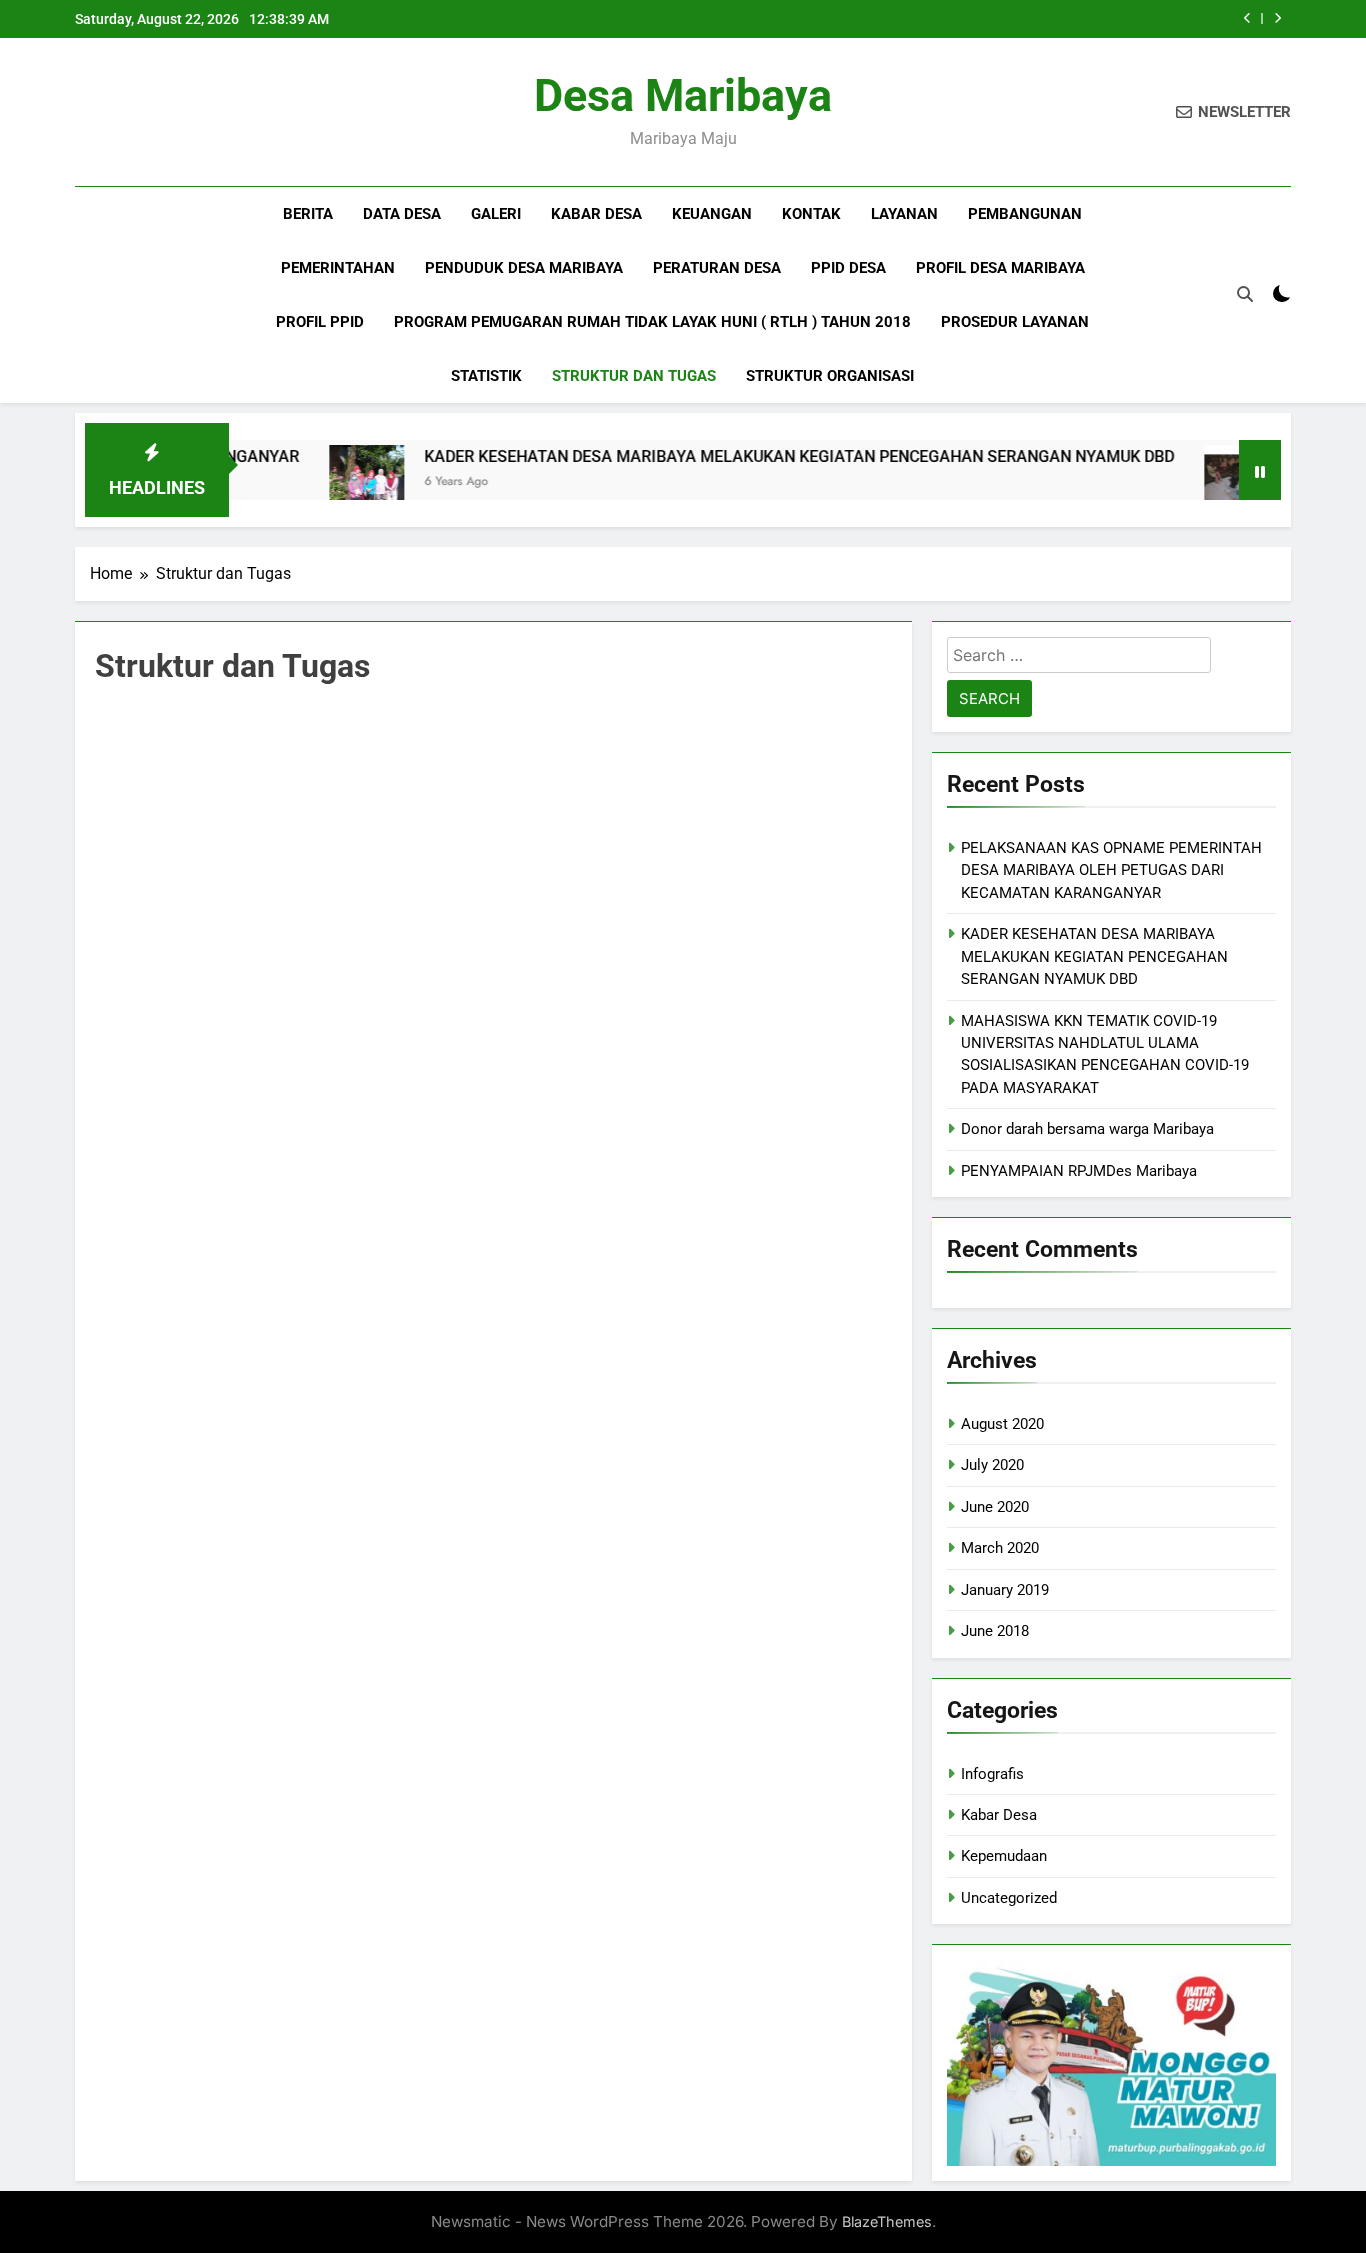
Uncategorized (1009, 1898)
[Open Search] (1245, 294)
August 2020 (1002, 1424)
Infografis (992, 1774)
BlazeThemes (887, 2221)
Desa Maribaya (683, 95)
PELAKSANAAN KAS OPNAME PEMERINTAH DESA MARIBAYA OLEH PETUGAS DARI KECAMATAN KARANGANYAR (1111, 870)
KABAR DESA (596, 214)
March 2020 (1000, 1548)
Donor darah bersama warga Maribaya (1087, 1129)
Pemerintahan (338, 268)
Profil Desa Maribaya (1000, 268)
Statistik (486, 376)
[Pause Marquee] (1260, 470)
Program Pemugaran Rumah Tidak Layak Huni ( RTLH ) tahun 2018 (652, 322)
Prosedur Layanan (1015, 322)
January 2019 (1005, 1590)
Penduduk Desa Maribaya (524, 268)
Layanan (904, 214)
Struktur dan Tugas (634, 376)
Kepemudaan (1004, 1856)
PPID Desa (848, 268)
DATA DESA (402, 214)
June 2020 (995, 1507)
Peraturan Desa (717, 268)
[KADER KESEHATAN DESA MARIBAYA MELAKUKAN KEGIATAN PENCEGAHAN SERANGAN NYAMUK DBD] (317, 482)
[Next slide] (1277, 18)
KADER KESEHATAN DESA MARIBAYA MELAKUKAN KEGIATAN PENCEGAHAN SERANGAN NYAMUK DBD (750, 456)
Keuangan (712, 214)
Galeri (496, 214)
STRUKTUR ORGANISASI (830, 376)
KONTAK (811, 214)
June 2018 (995, 1631)
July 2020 (992, 1465)
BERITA (308, 214)
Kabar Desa (999, 1815)
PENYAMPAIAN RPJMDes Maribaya (1079, 1171)
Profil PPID (320, 322)
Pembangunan (1025, 214)
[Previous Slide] (1247, 18)
